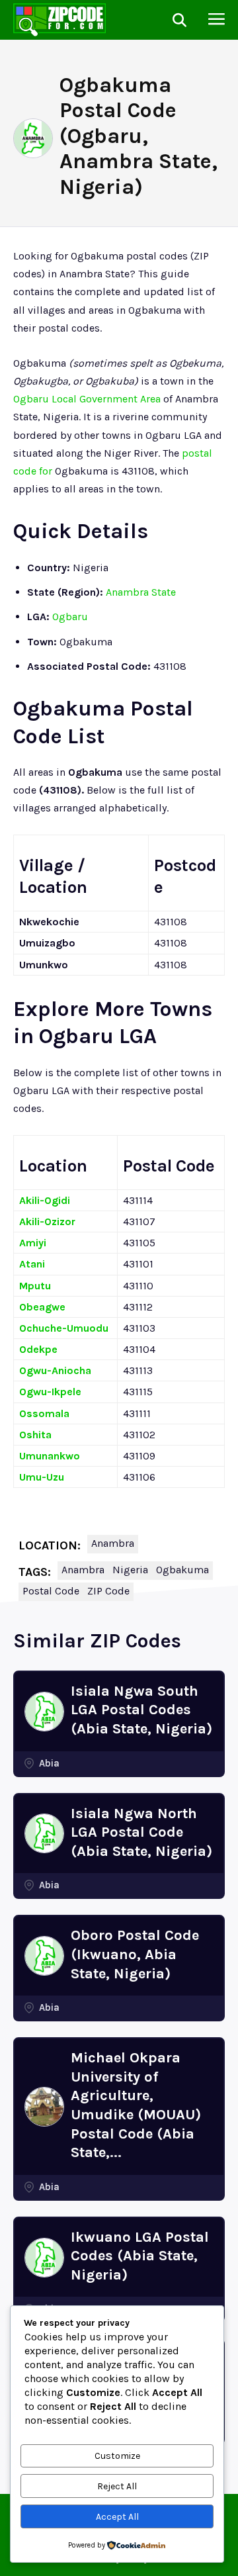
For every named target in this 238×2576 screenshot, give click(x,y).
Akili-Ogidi (45, 1200)
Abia (49, 1763)
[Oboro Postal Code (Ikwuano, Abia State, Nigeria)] (44, 1956)
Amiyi (33, 1243)
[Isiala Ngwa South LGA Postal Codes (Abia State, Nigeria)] (44, 1712)
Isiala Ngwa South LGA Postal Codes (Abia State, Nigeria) (141, 1710)
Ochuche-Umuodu (64, 1328)
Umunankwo (50, 1456)
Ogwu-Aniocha (55, 1370)
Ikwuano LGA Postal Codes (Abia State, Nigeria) (140, 2256)
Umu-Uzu (42, 1477)
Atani (32, 1264)
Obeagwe (42, 1307)
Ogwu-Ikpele (50, 1392)
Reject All (117, 2486)
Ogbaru (70, 617)
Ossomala (44, 1413)
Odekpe (38, 1349)
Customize (117, 2456)
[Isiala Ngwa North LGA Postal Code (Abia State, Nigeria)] (44, 1833)
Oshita (35, 1435)
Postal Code (51, 1591)
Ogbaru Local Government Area (87, 399)
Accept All (117, 2517)
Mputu (35, 1286)
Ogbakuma (182, 1570)
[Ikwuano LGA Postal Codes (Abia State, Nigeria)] (44, 2258)
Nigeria (130, 1570)
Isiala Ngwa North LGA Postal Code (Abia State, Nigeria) (141, 1832)
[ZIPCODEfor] (59, 20)
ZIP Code (108, 1591)
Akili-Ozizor (47, 1221)
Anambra (113, 1543)
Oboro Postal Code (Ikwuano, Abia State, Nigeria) (135, 1954)
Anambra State (141, 592)
